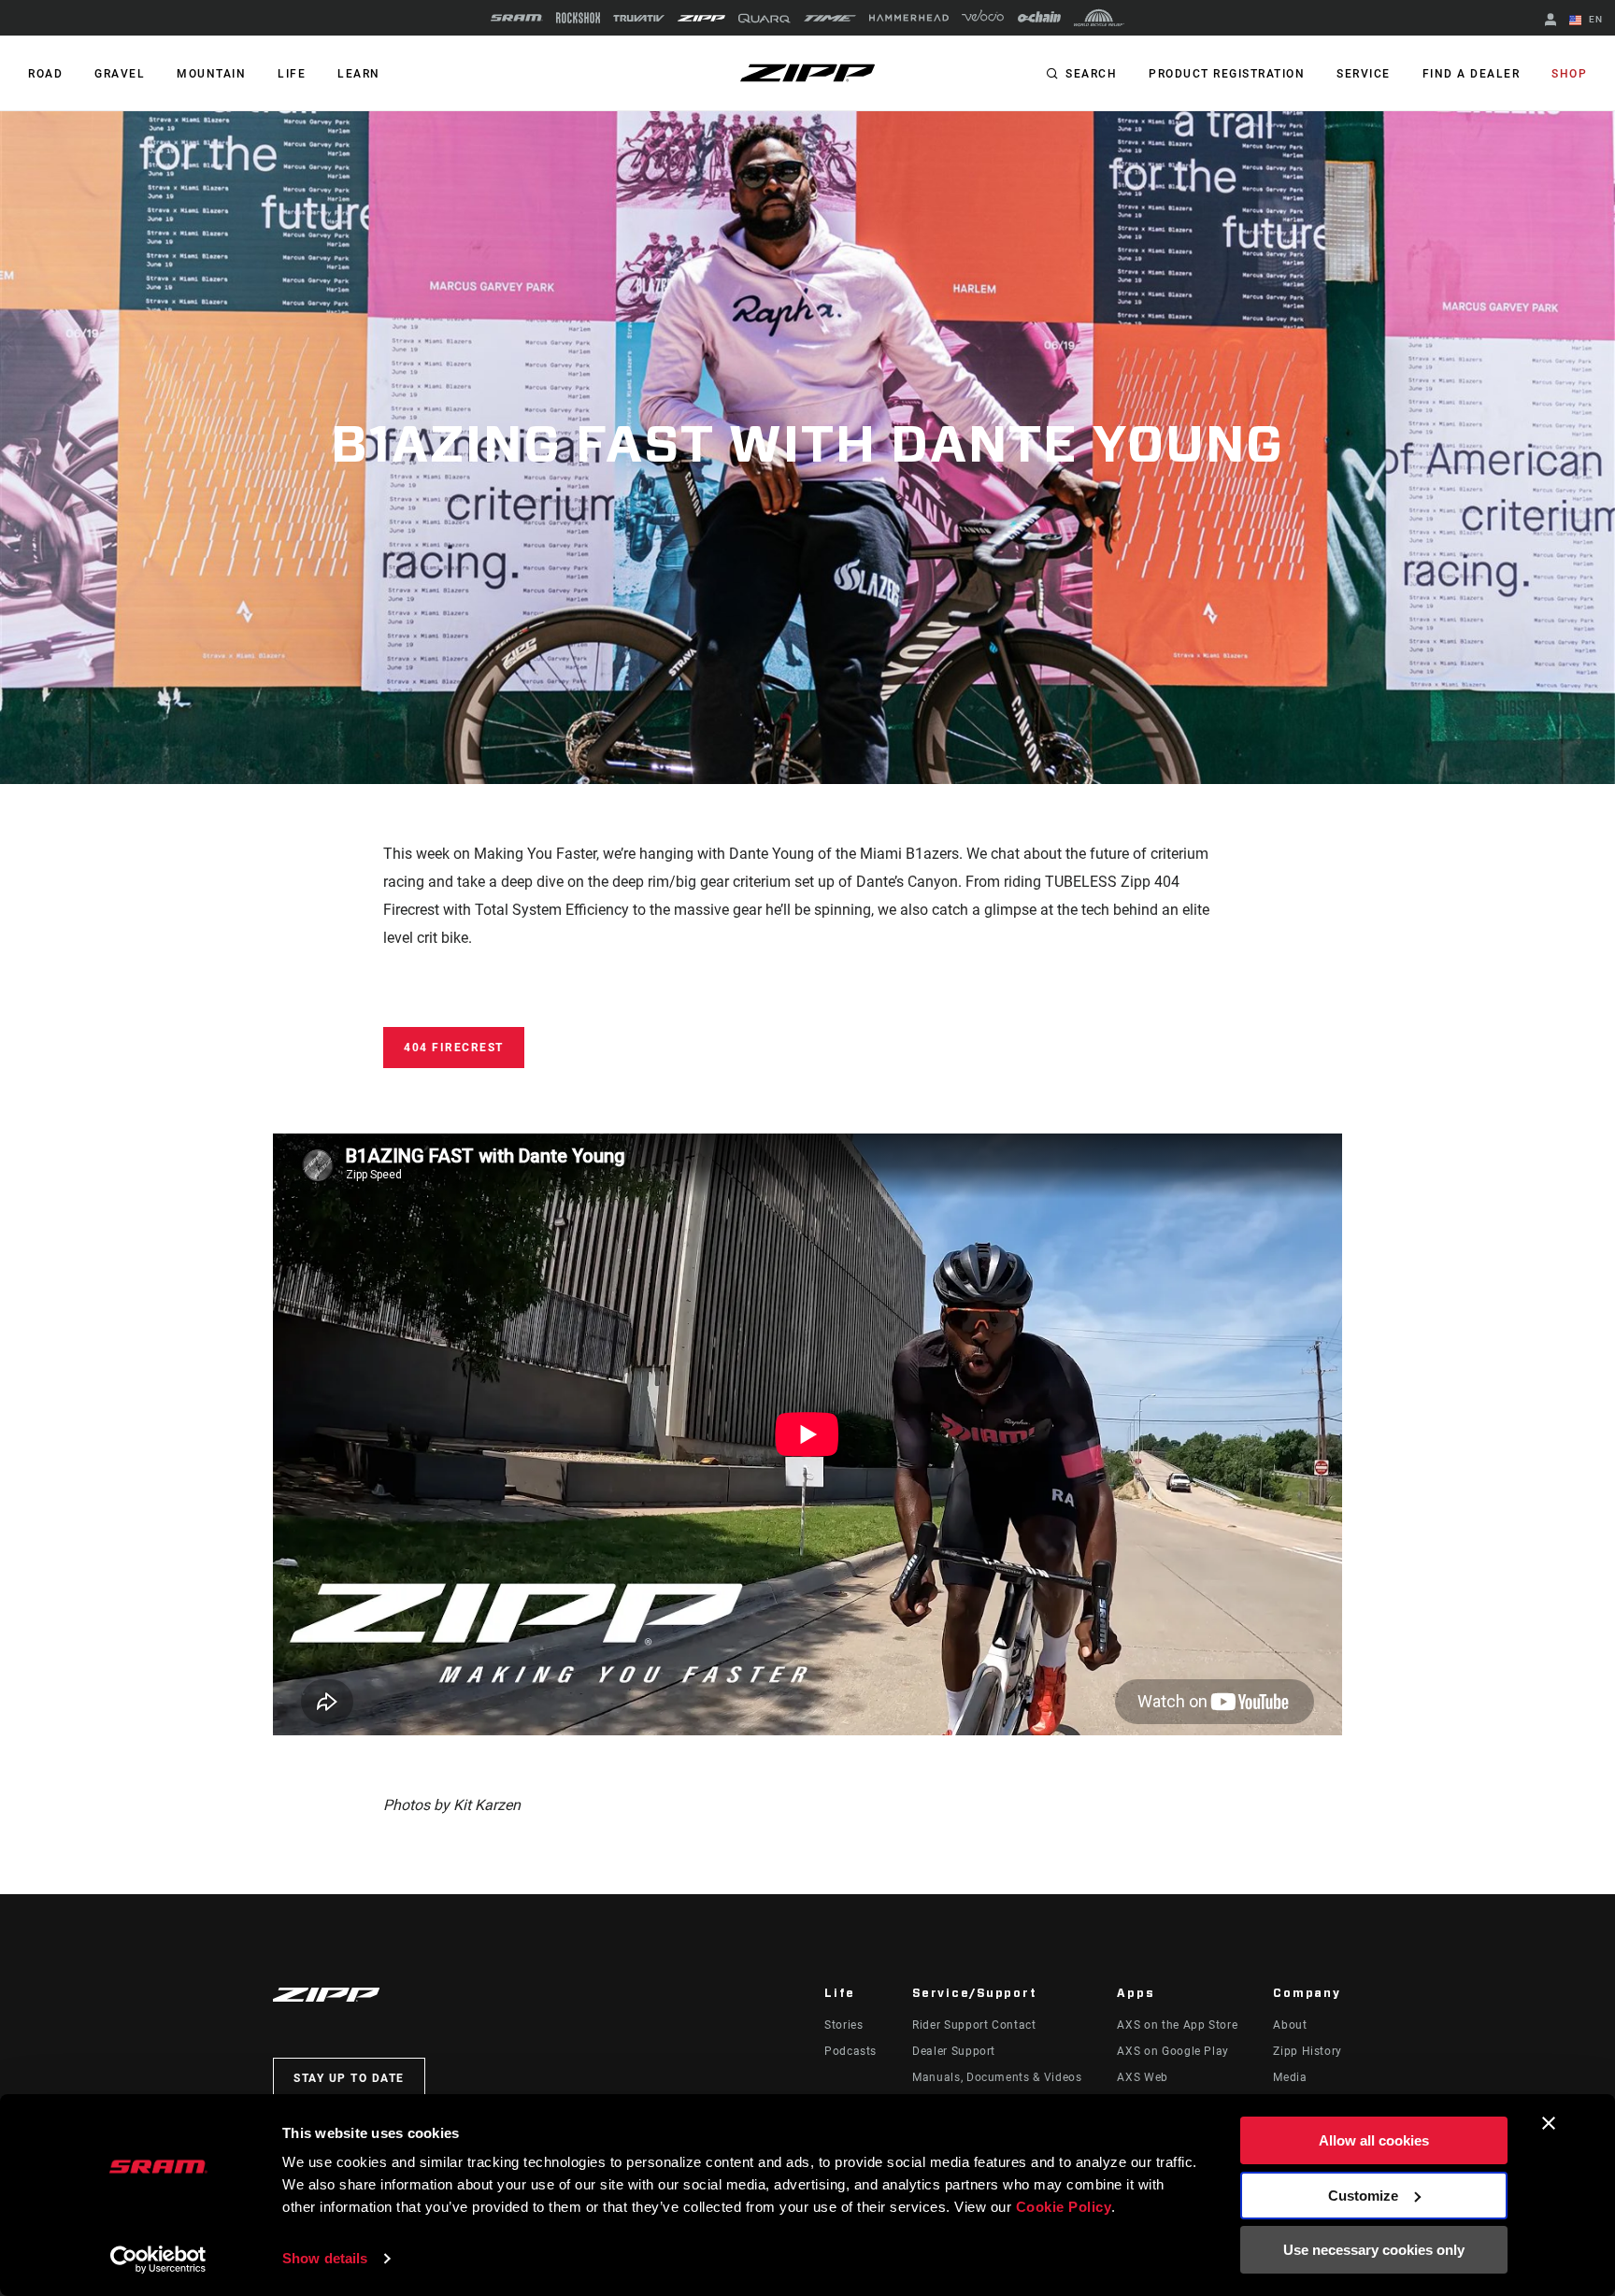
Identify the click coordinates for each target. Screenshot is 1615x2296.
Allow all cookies (1374, 2140)
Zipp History (1308, 2051)
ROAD (45, 74)
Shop (1569, 74)
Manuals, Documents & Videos (997, 2077)
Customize (1363, 2196)
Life (292, 74)
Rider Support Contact (974, 2025)
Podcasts (850, 2051)
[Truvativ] (639, 18)
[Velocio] (983, 18)
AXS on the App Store (1177, 2025)
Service (1364, 74)
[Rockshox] (578, 18)
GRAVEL (120, 74)
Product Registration (1227, 74)
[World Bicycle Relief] (1099, 18)
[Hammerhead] (909, 18)
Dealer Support (954, 2051)
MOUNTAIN (211, 74)
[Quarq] (765, 18)
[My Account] (1551, 21)
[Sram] (517, 18)
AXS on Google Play (1173, 2051)
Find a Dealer (1472, 74)
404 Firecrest (454, 1048)
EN (1594, 19)
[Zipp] (701, 18)
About (1290, 2025)
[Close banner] (1549, 2123)
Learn (359, 74)
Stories (843, 2025)
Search (1091, 74)
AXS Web (1142, 2077)
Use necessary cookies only (1374, 2250)
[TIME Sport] (830, 18)
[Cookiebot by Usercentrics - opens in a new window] (158, 2260)
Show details (325, 2258)
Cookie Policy (1064, 2207)
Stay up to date (349, 2078)
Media (1290, 2077)
